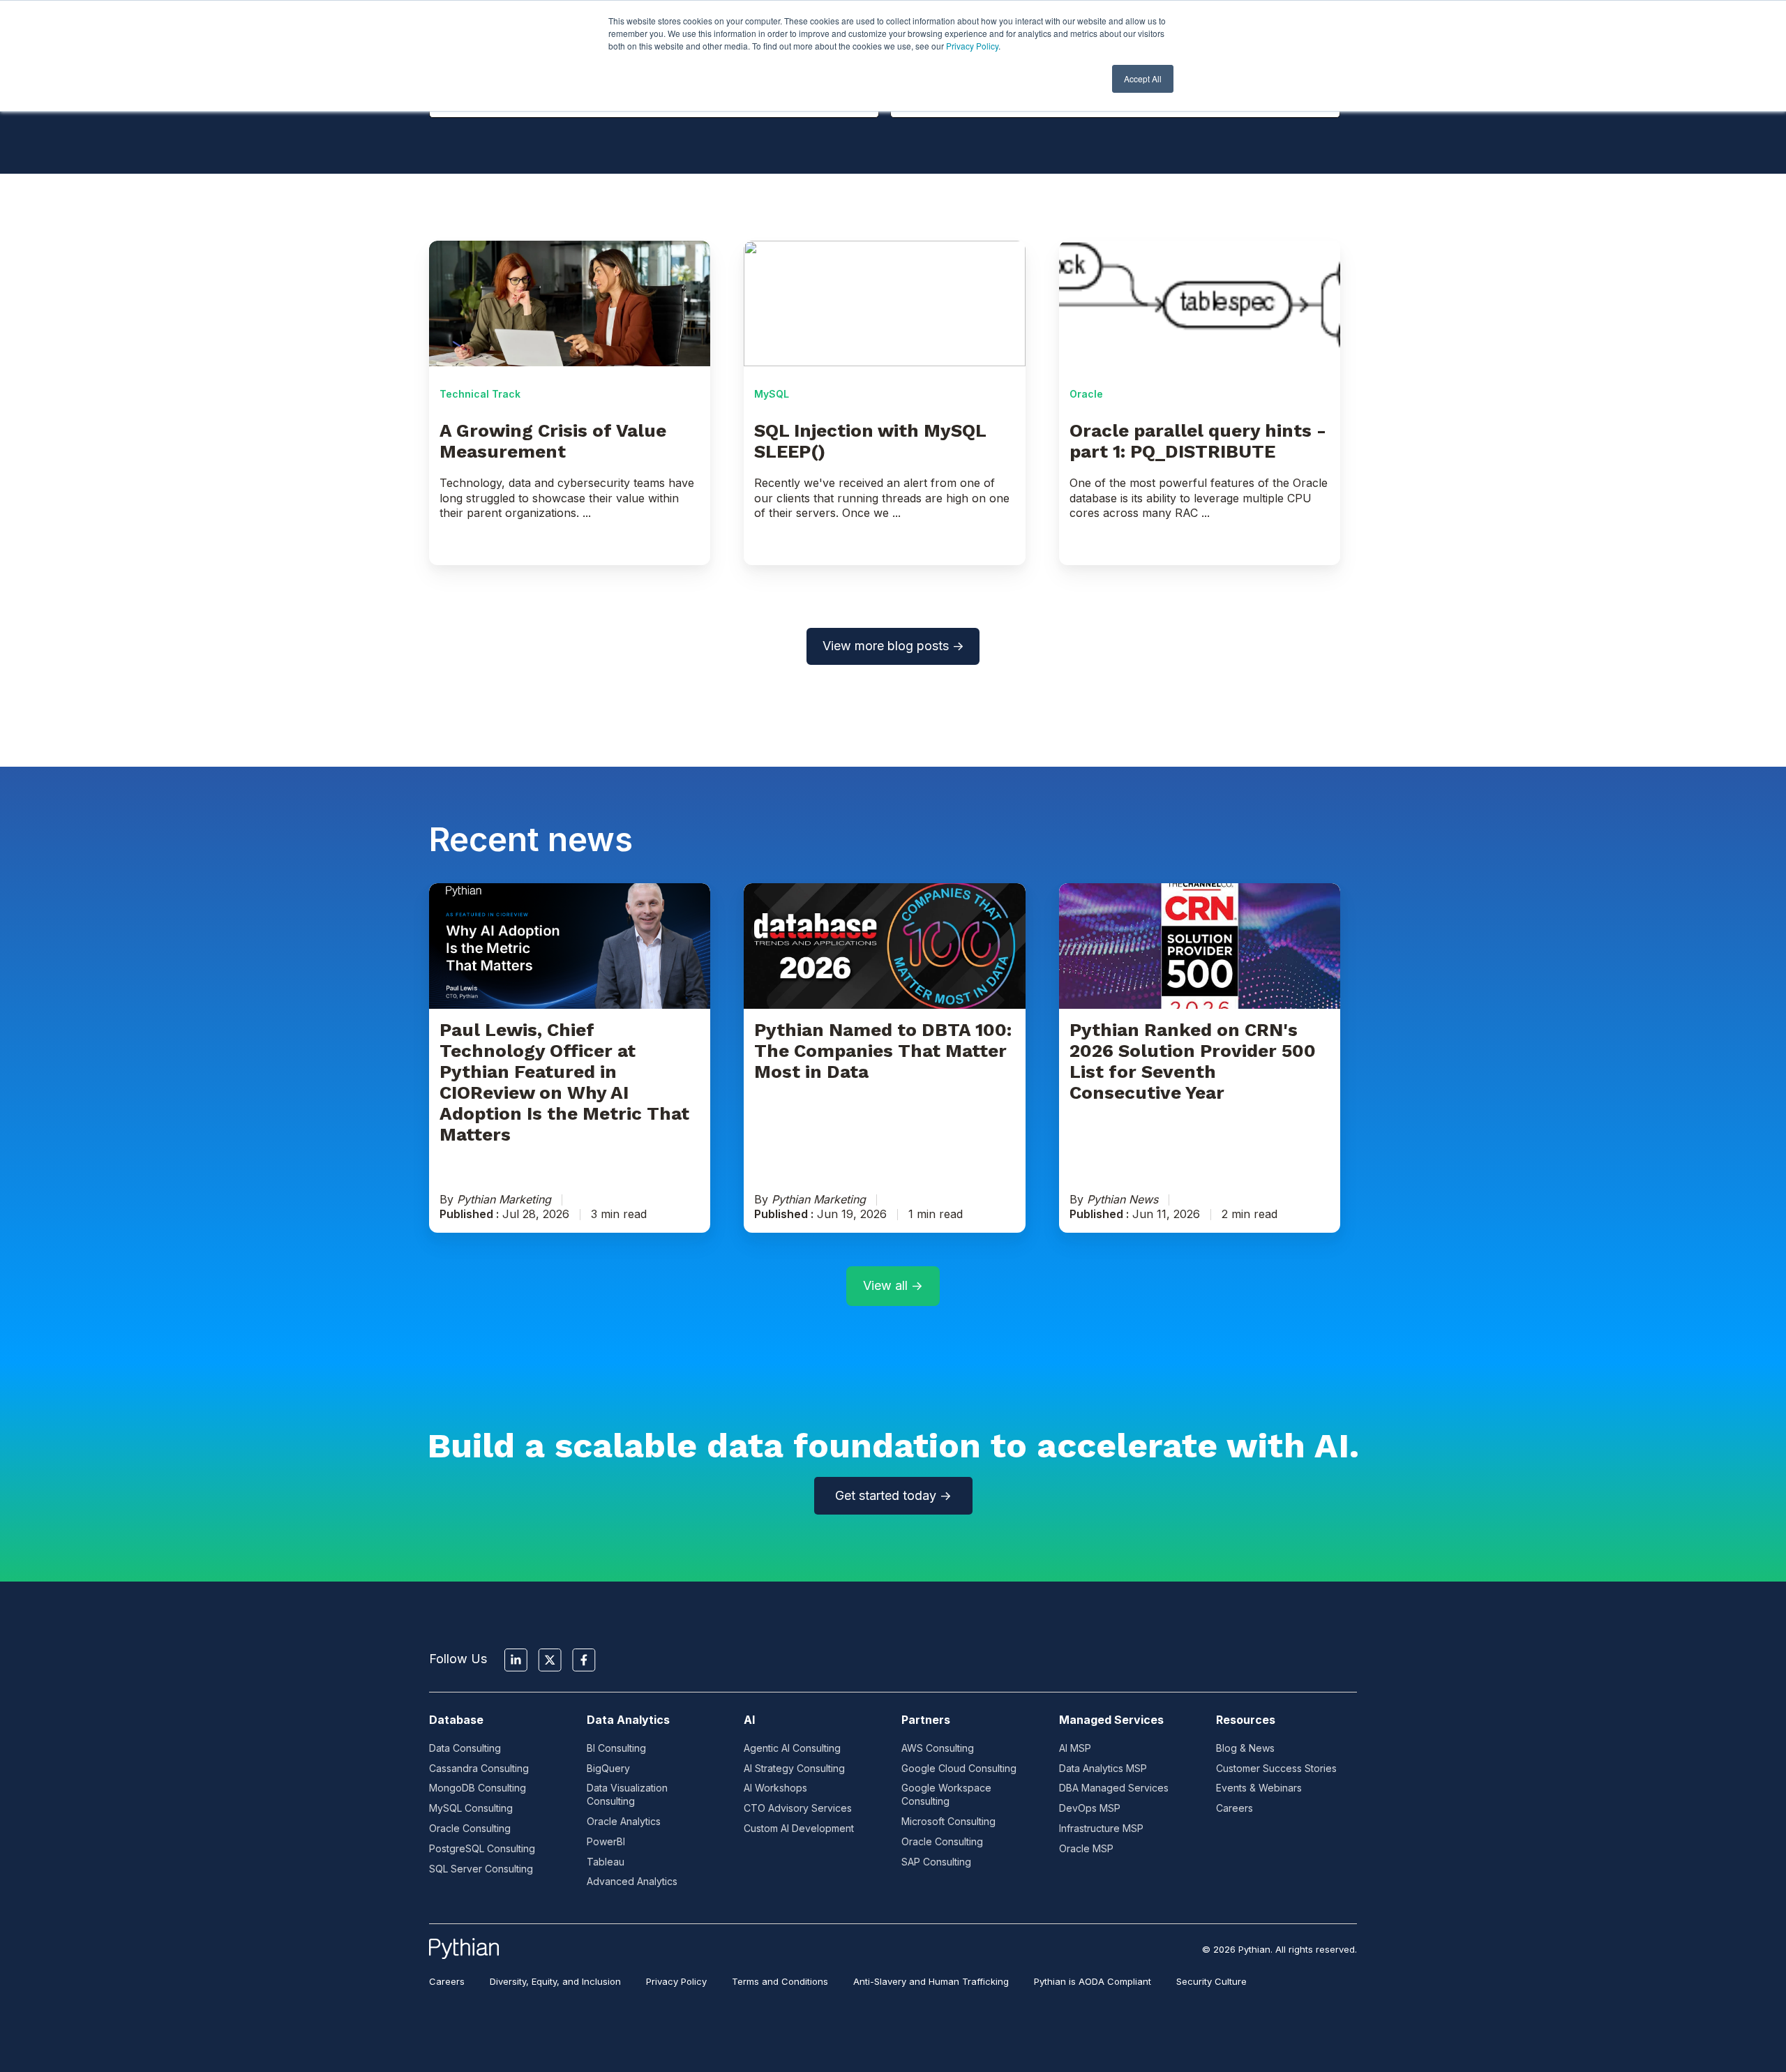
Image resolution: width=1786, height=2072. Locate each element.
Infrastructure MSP (1101, 1828)
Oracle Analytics (624, 1821)
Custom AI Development (799, 1828)
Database (456, 1720)
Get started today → (893, 1495)
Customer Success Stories (1276, 1768)
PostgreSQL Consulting (482, 1848)
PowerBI (606, 1841)
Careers (1235, 1808)
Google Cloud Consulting (959, 1768)
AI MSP (1075, 1748)
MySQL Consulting (471, 1808)
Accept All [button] (1143, 78)
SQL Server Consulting (481, 1869)
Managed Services (1111, 1720)
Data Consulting (465, 1748)
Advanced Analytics (632, 1881)
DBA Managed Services (1114, 1788)
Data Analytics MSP (1103, 1768)
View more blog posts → (893, 646)
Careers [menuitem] (447, 1981)
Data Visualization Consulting (627, 1794)
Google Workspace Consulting (946, 1794)
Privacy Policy (972, 46)
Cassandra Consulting (479, 1768)
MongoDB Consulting (478, 1788)
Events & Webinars (1259, 1788)
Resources (1246, 1720)
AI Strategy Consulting (794, 1768)
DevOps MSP (1090, 1808)
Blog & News (1245, 1748)
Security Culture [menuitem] (1211, 1981)
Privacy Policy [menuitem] (676, 1981)
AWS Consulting (938, 1748)
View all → (893, 1285)
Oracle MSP (1086, 1848)
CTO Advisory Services (798, 1808)
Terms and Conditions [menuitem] (780, 1981)
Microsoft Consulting (948, 1821)
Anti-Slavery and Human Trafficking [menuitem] (931, 1981)
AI (749, 1720)
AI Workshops (775, 1788)
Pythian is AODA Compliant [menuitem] (1093, 1981)
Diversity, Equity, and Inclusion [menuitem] (555, 1981)
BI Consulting (616, 1748)
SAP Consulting (936, 1862)
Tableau (606, 1862)
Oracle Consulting (470, 1828)
